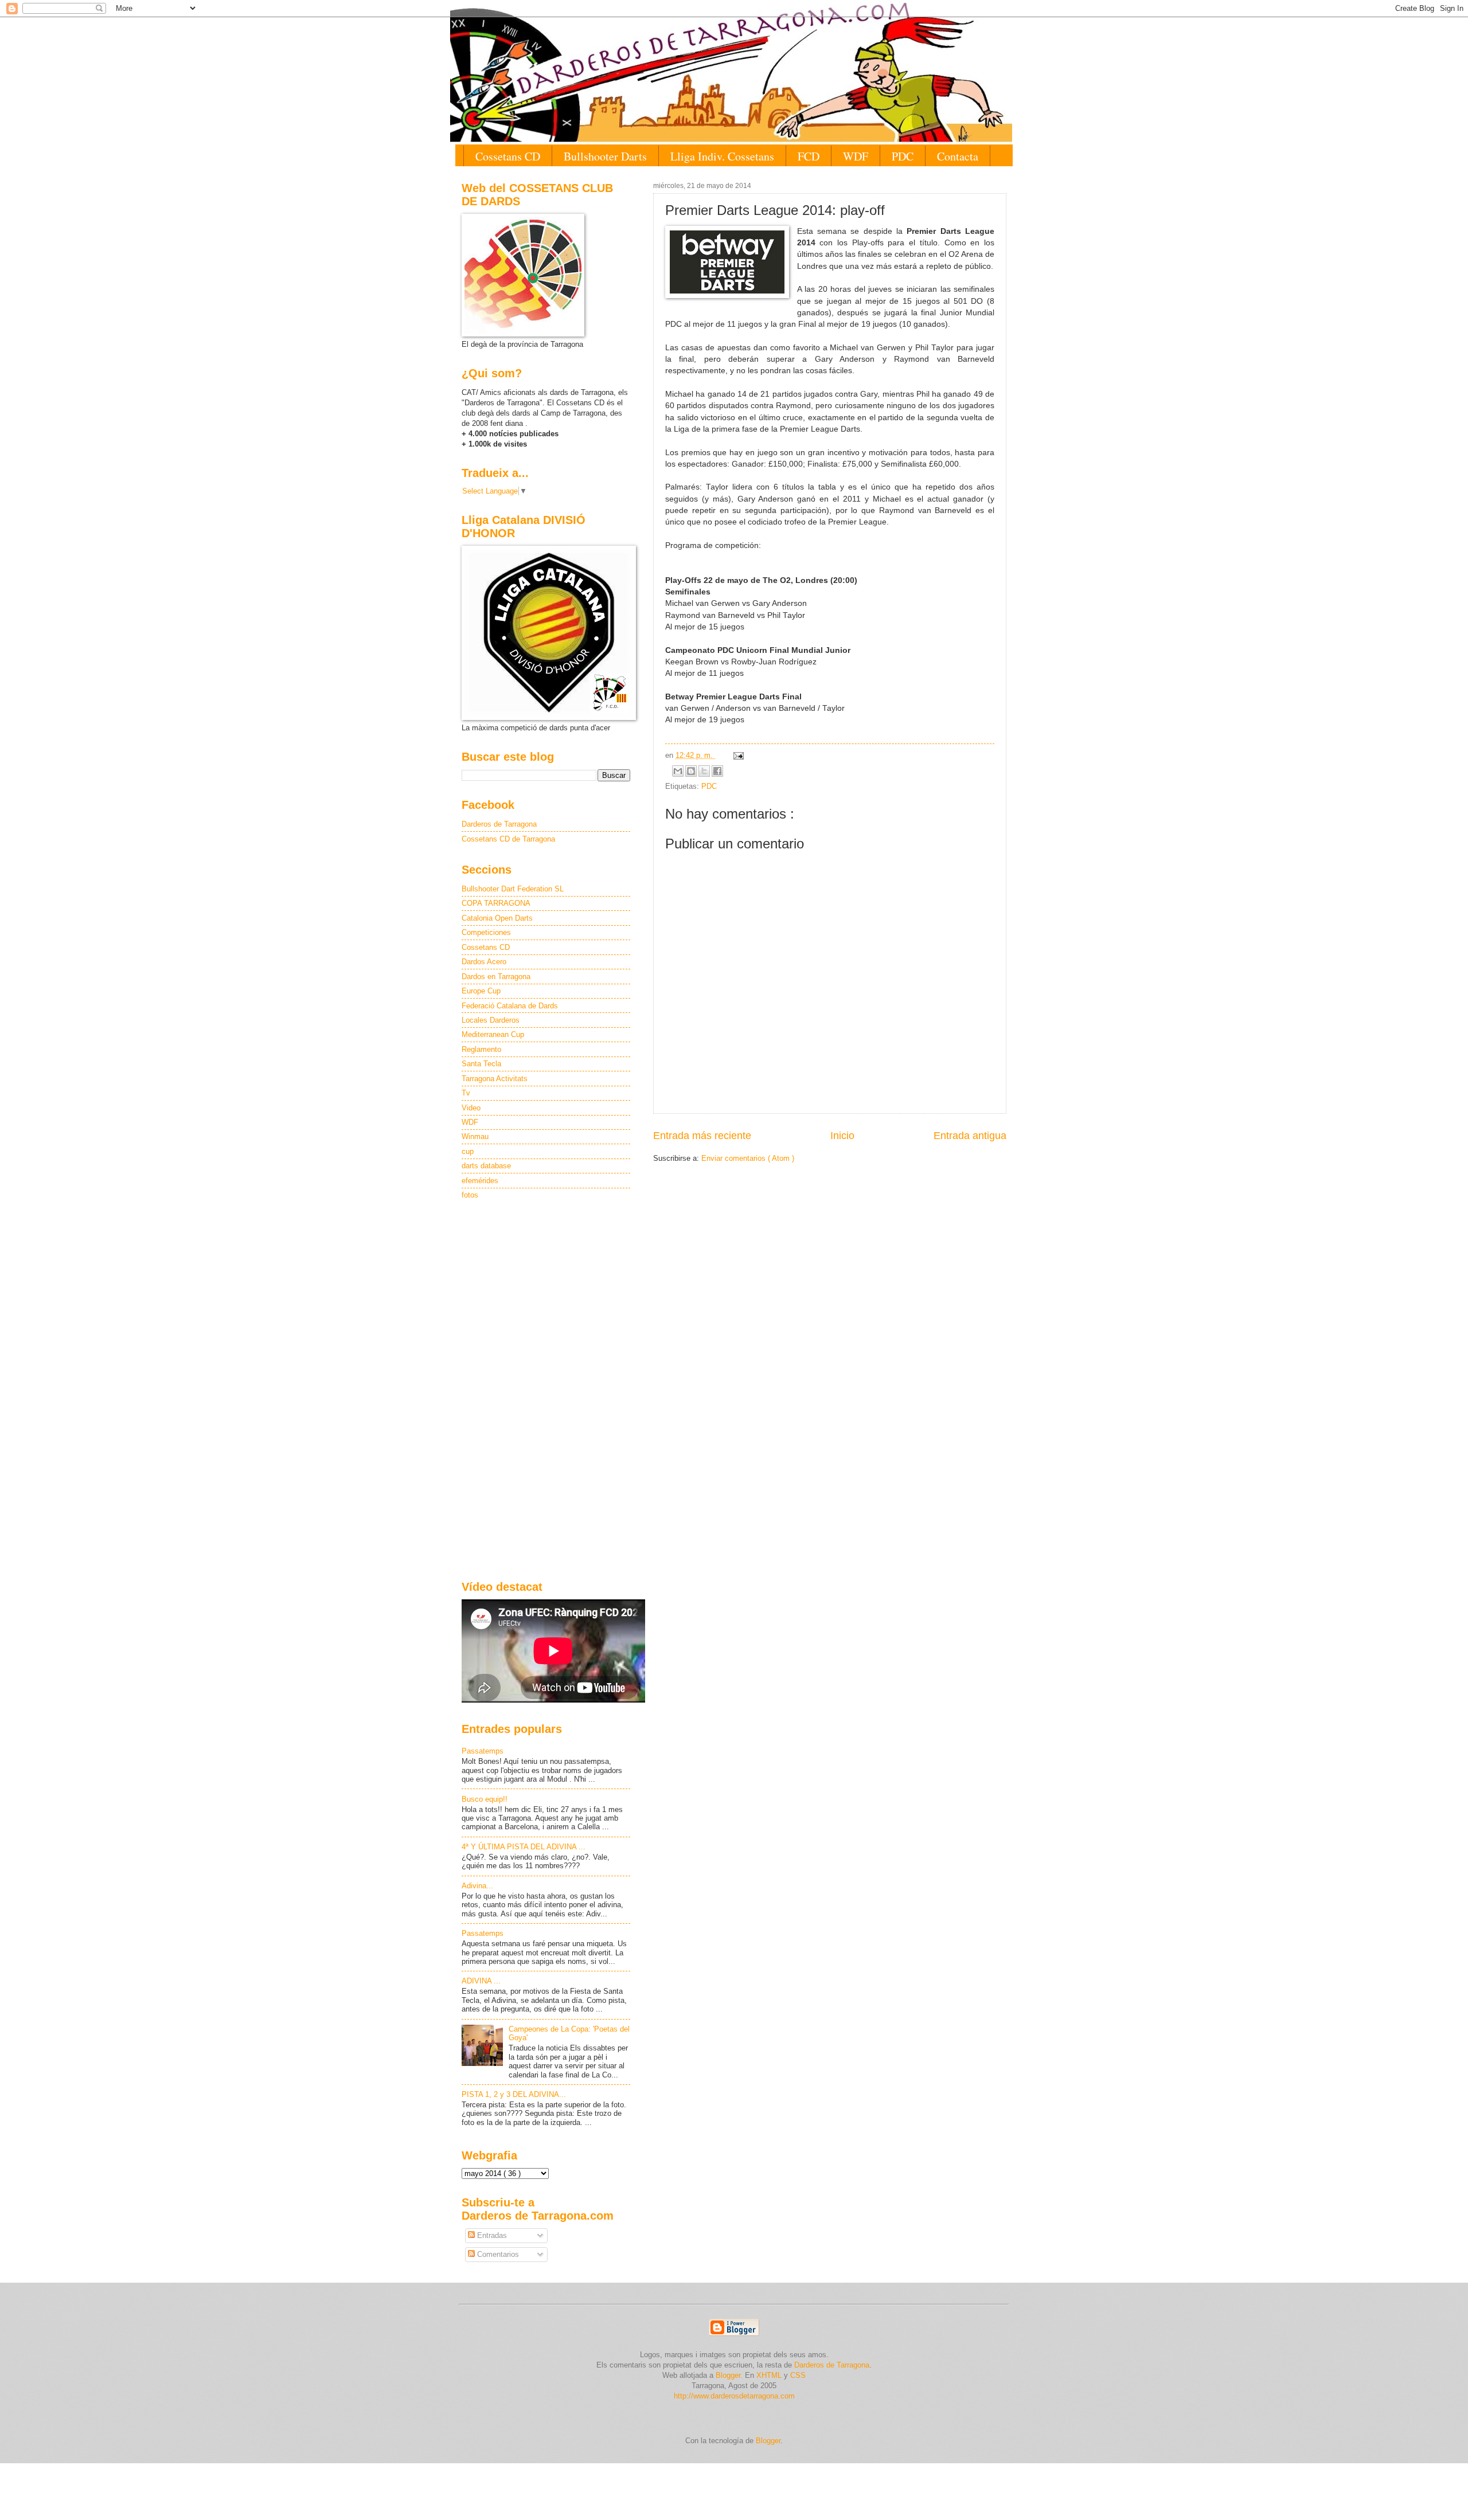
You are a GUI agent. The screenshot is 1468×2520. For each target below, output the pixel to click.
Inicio (842, 1136)
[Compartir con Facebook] (717, 771)
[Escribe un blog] (691, 771)
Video (471, 1108)
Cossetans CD (508, 156)
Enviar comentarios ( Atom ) (748, 1158)
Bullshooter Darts (605, 156)
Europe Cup (481, 991)
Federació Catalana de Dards (510, 1006)
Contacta (958, 156)
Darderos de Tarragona (499, 824)
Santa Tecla (481, 1064)
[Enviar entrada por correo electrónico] (737, 755)
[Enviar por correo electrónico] (678, 771)
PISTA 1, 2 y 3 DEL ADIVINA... (514, 2094)
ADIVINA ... (481, 1981)
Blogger (768, 2441)
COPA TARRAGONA (496, 903)
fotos (470, 1195)
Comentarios (497, 2254)
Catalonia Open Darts (497, 918)
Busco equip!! (485, 1799)
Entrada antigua (970, 1136)
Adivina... (477, 1886)
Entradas (491, 2235)
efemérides (480, 1181)
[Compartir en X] (704, 771)
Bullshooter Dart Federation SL (513, 889)
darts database (486, 1166)
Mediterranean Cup (493, 1034)
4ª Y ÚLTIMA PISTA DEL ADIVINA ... (524, 1847)
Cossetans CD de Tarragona (508, 839)
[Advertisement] (546, 1391)
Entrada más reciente (702, 1136)
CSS (798, 2375)
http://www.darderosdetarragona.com (734, 2396)
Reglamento (481, 1049)
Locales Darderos (491, 1020)
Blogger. (729, 2375)
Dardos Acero (484, 962)
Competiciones (486, 932)
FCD (809, 156)
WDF (856, 156)
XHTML (769, 2375)
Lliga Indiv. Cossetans (722, 156)
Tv (466, 1093)
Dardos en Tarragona (496, 977)
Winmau (475, 1136)
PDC (903, 156)
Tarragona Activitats (495, 1079)
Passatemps (483, 1751)
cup (468, 1151)
